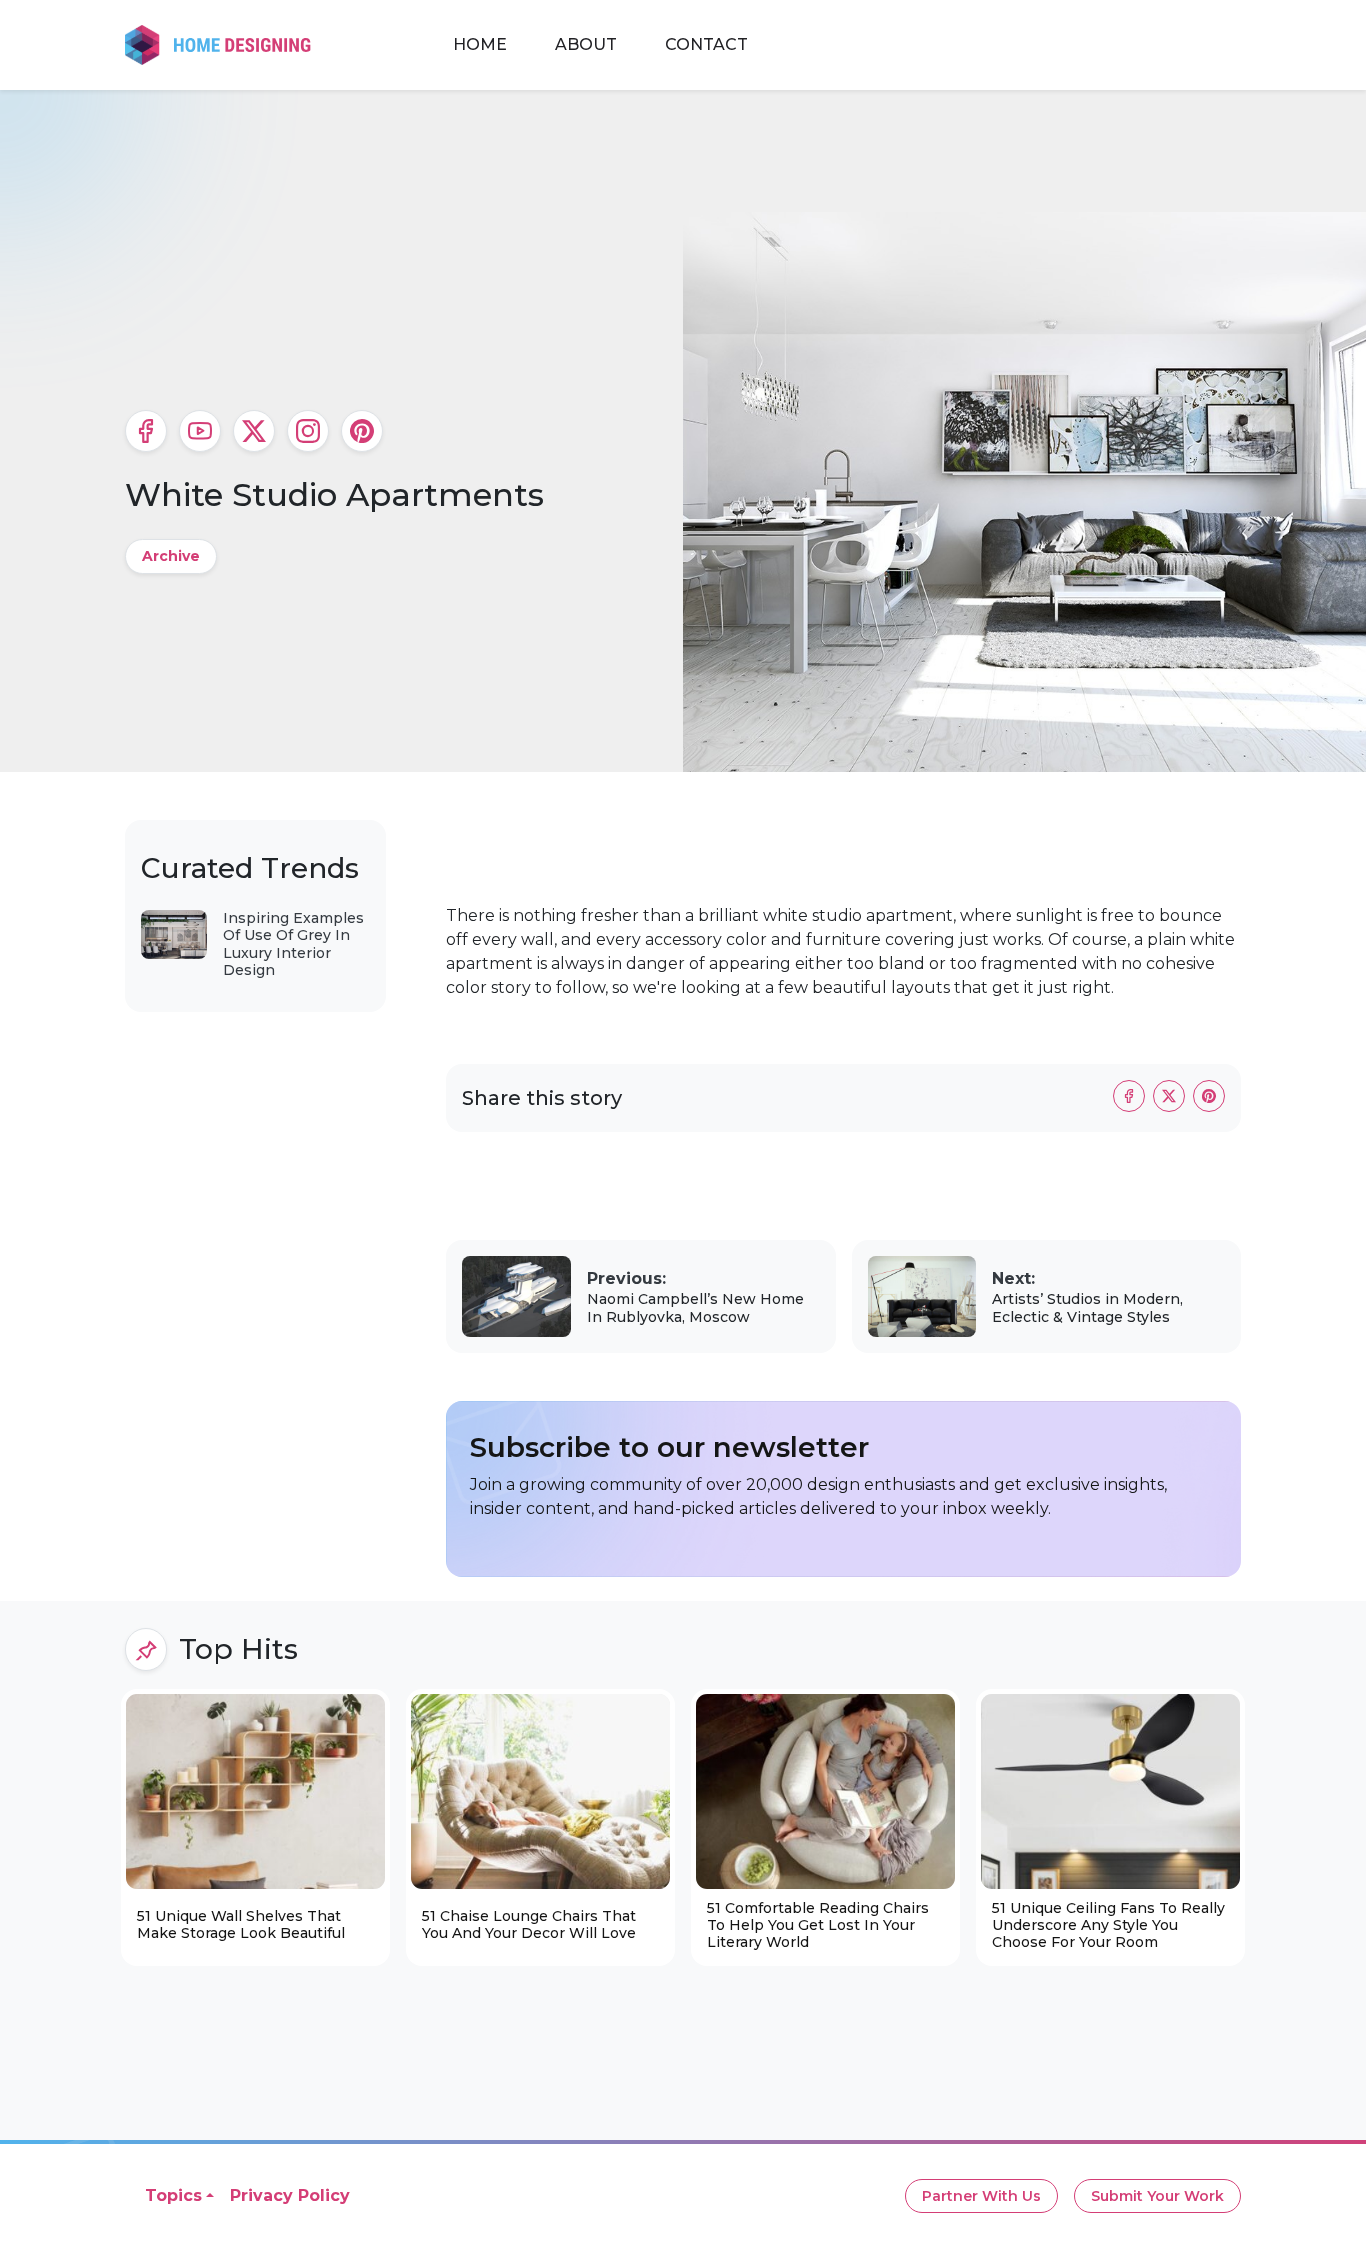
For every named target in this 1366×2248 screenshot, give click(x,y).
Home (480, 44)
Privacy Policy (290, 2195)
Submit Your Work (1157, 2196)
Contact (706, 44)
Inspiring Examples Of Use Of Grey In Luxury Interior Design (293, 944)
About (586, 44)
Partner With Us (981, 2196)
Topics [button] (173, 2195)
